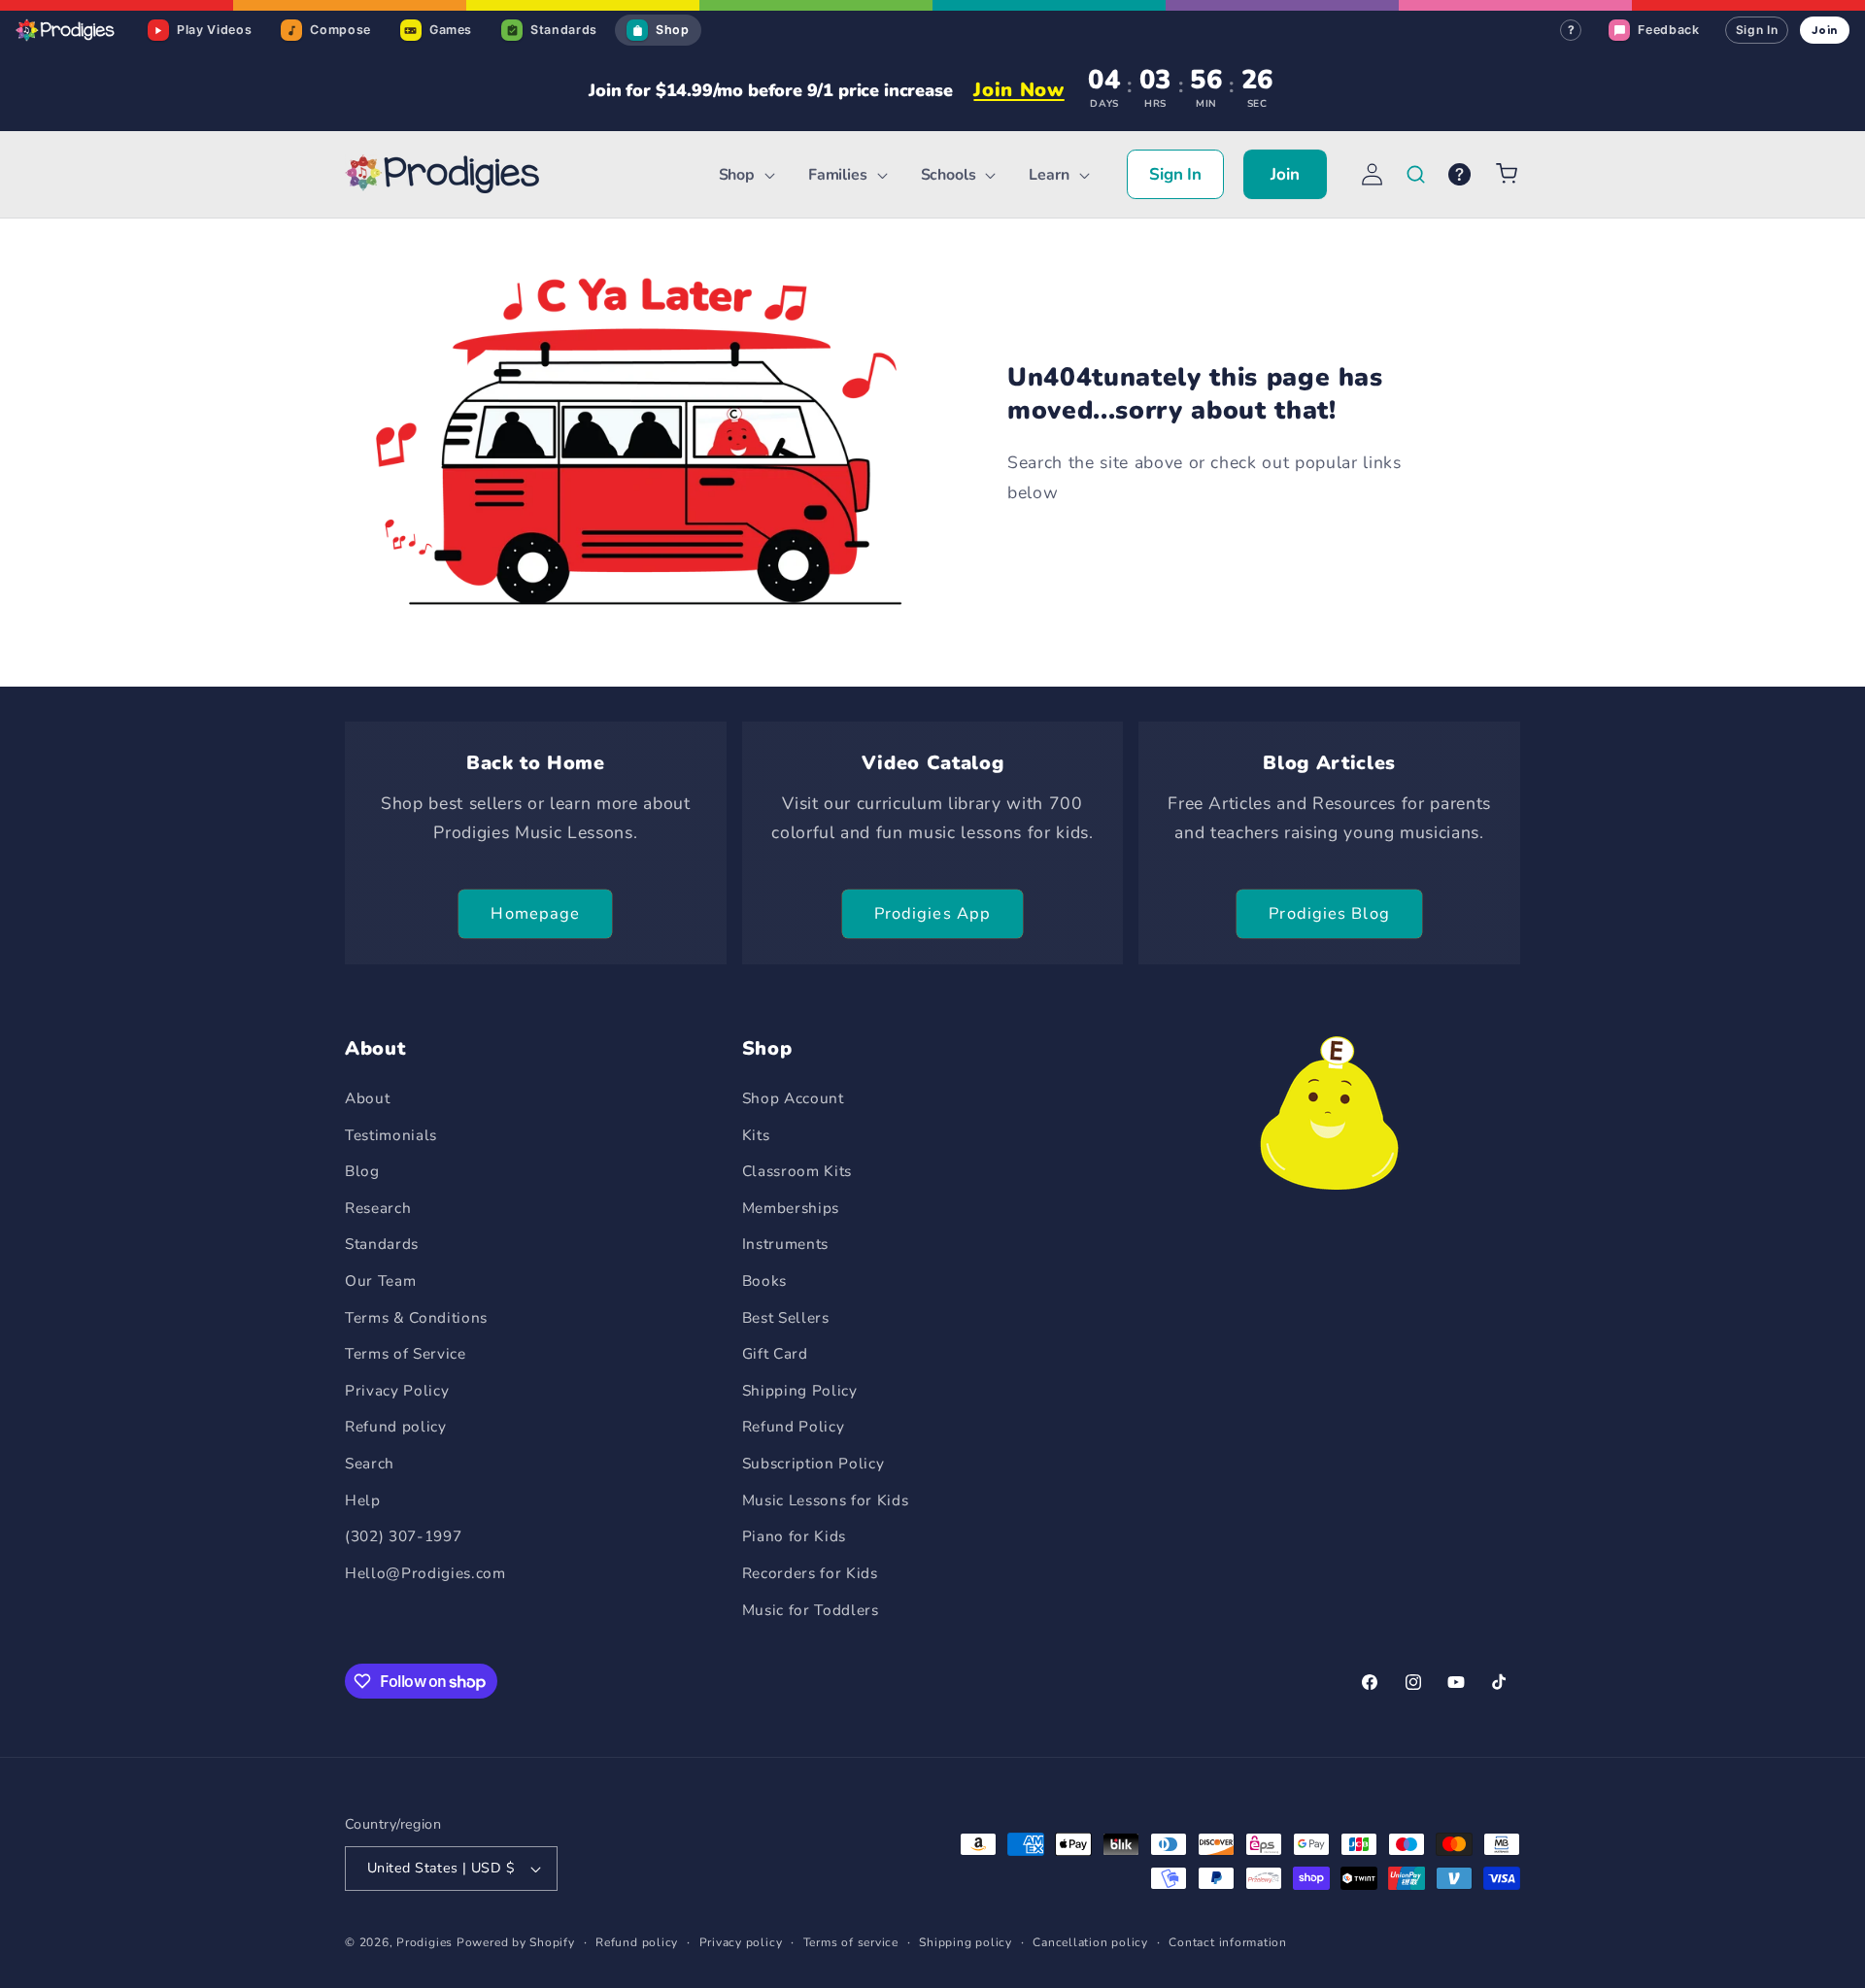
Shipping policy (966, 1942)
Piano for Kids (794, 1536)
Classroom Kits (797, 1171)
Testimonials (391, 1135)
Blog (362, 1171)
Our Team (380, 1280)
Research (378, 1208)
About (367, 1098)
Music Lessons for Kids (826, 1500)
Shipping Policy (800, 1390)
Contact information (1228, 1942)
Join (1825, 30)
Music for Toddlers (811, 1610)
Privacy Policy (397, 1390)
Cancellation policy (1090, 1942)
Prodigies (424, 1942)
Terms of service (851, 1942)
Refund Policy (794, 1426)
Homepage (535, 913)
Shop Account (793, 1098)
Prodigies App (932, 913)
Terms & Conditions (416, 1317)
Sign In (1757, 30)
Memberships (791, 1208)
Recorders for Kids (810, 1573)
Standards (382, 1244)
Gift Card (775, 1353)
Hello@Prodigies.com (425, 1573)
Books (764, 1280)
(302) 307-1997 (403, 1536)
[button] (744, 175)
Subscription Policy (814, 1463)
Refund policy (396, 1426)
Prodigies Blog (1329, 913)
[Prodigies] (66, 30)
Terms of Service (406, 1353)
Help (363, 1500)
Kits (756, 1135)
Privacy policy (741, 1942)
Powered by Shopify (516, 1942)
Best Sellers (786, 1317)
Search (370, 1463)
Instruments (785, 1244)
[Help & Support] (1459, 174)
